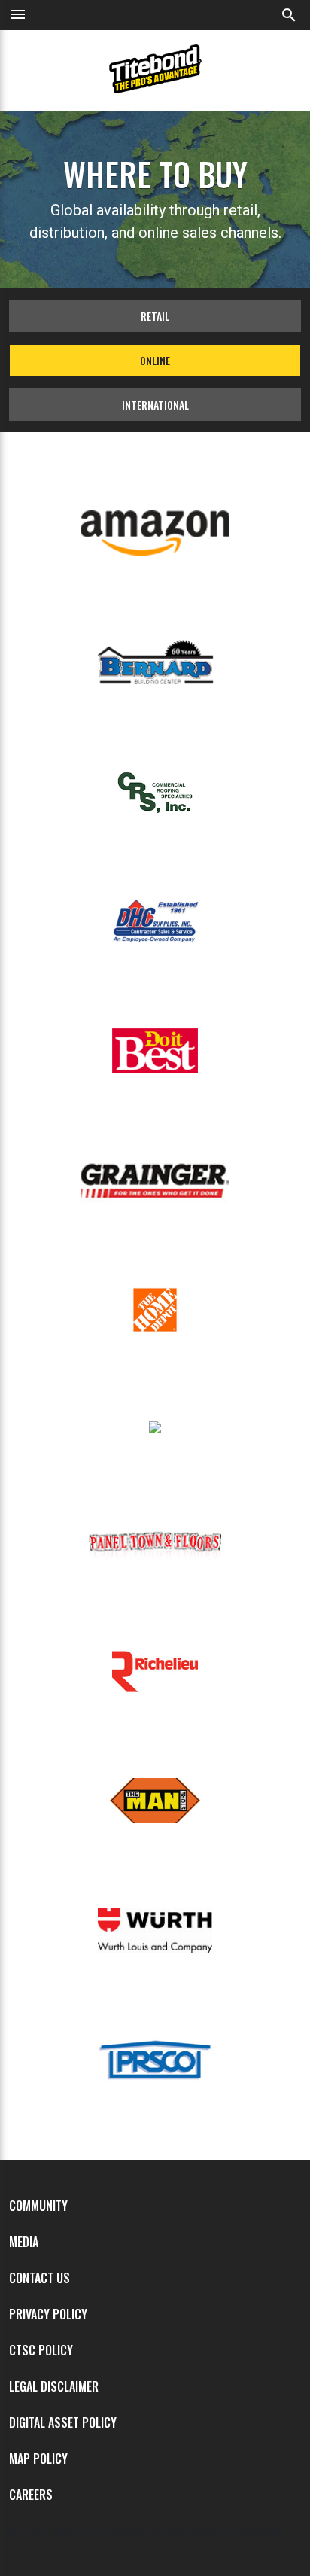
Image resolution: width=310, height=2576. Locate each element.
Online (155, 360)
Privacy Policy (48, 2314)
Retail (155, 316)
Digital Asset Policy (63, 2422)
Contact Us (40, 2278)
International (155, 405)
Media (24, 2242)
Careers (31, 2495)
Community (38, 2206)
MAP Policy (38, 2459)
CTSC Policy (41, 2350)
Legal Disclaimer (54, 2386)
